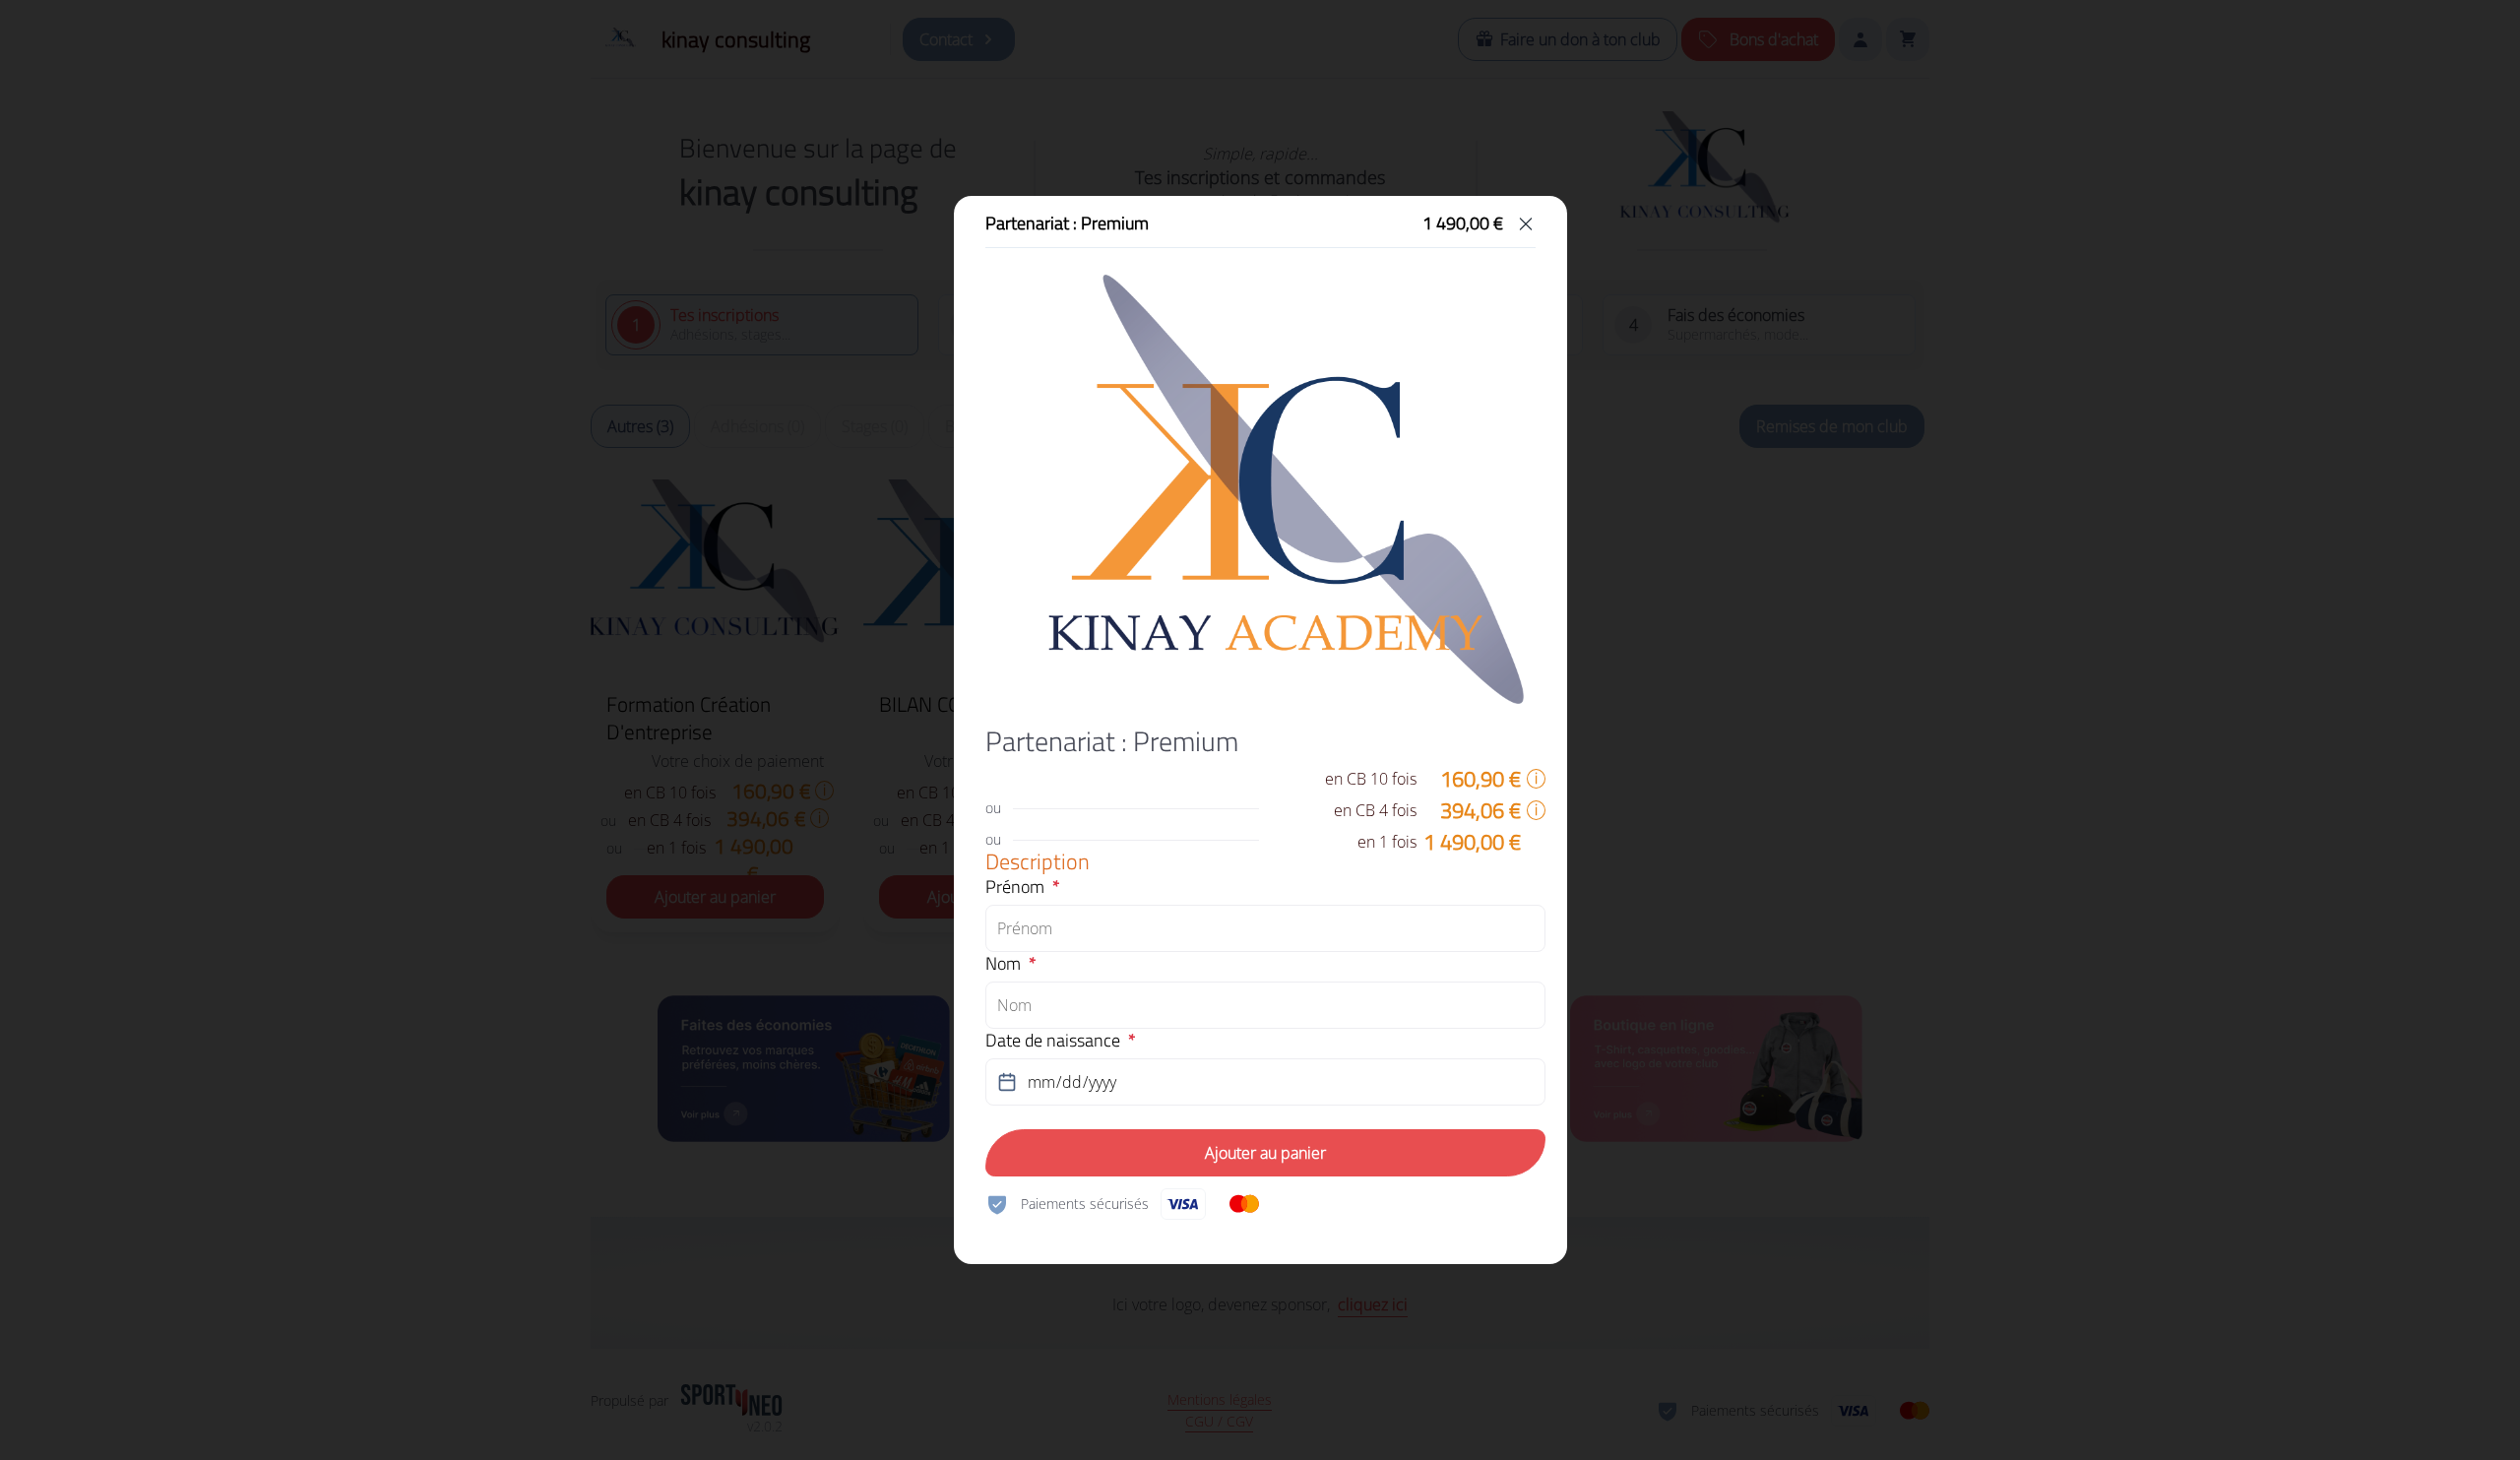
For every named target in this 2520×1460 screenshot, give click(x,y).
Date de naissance (1053, 1041)
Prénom (1015, 887)
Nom (1003, 964)
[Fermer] (1526, 223)
